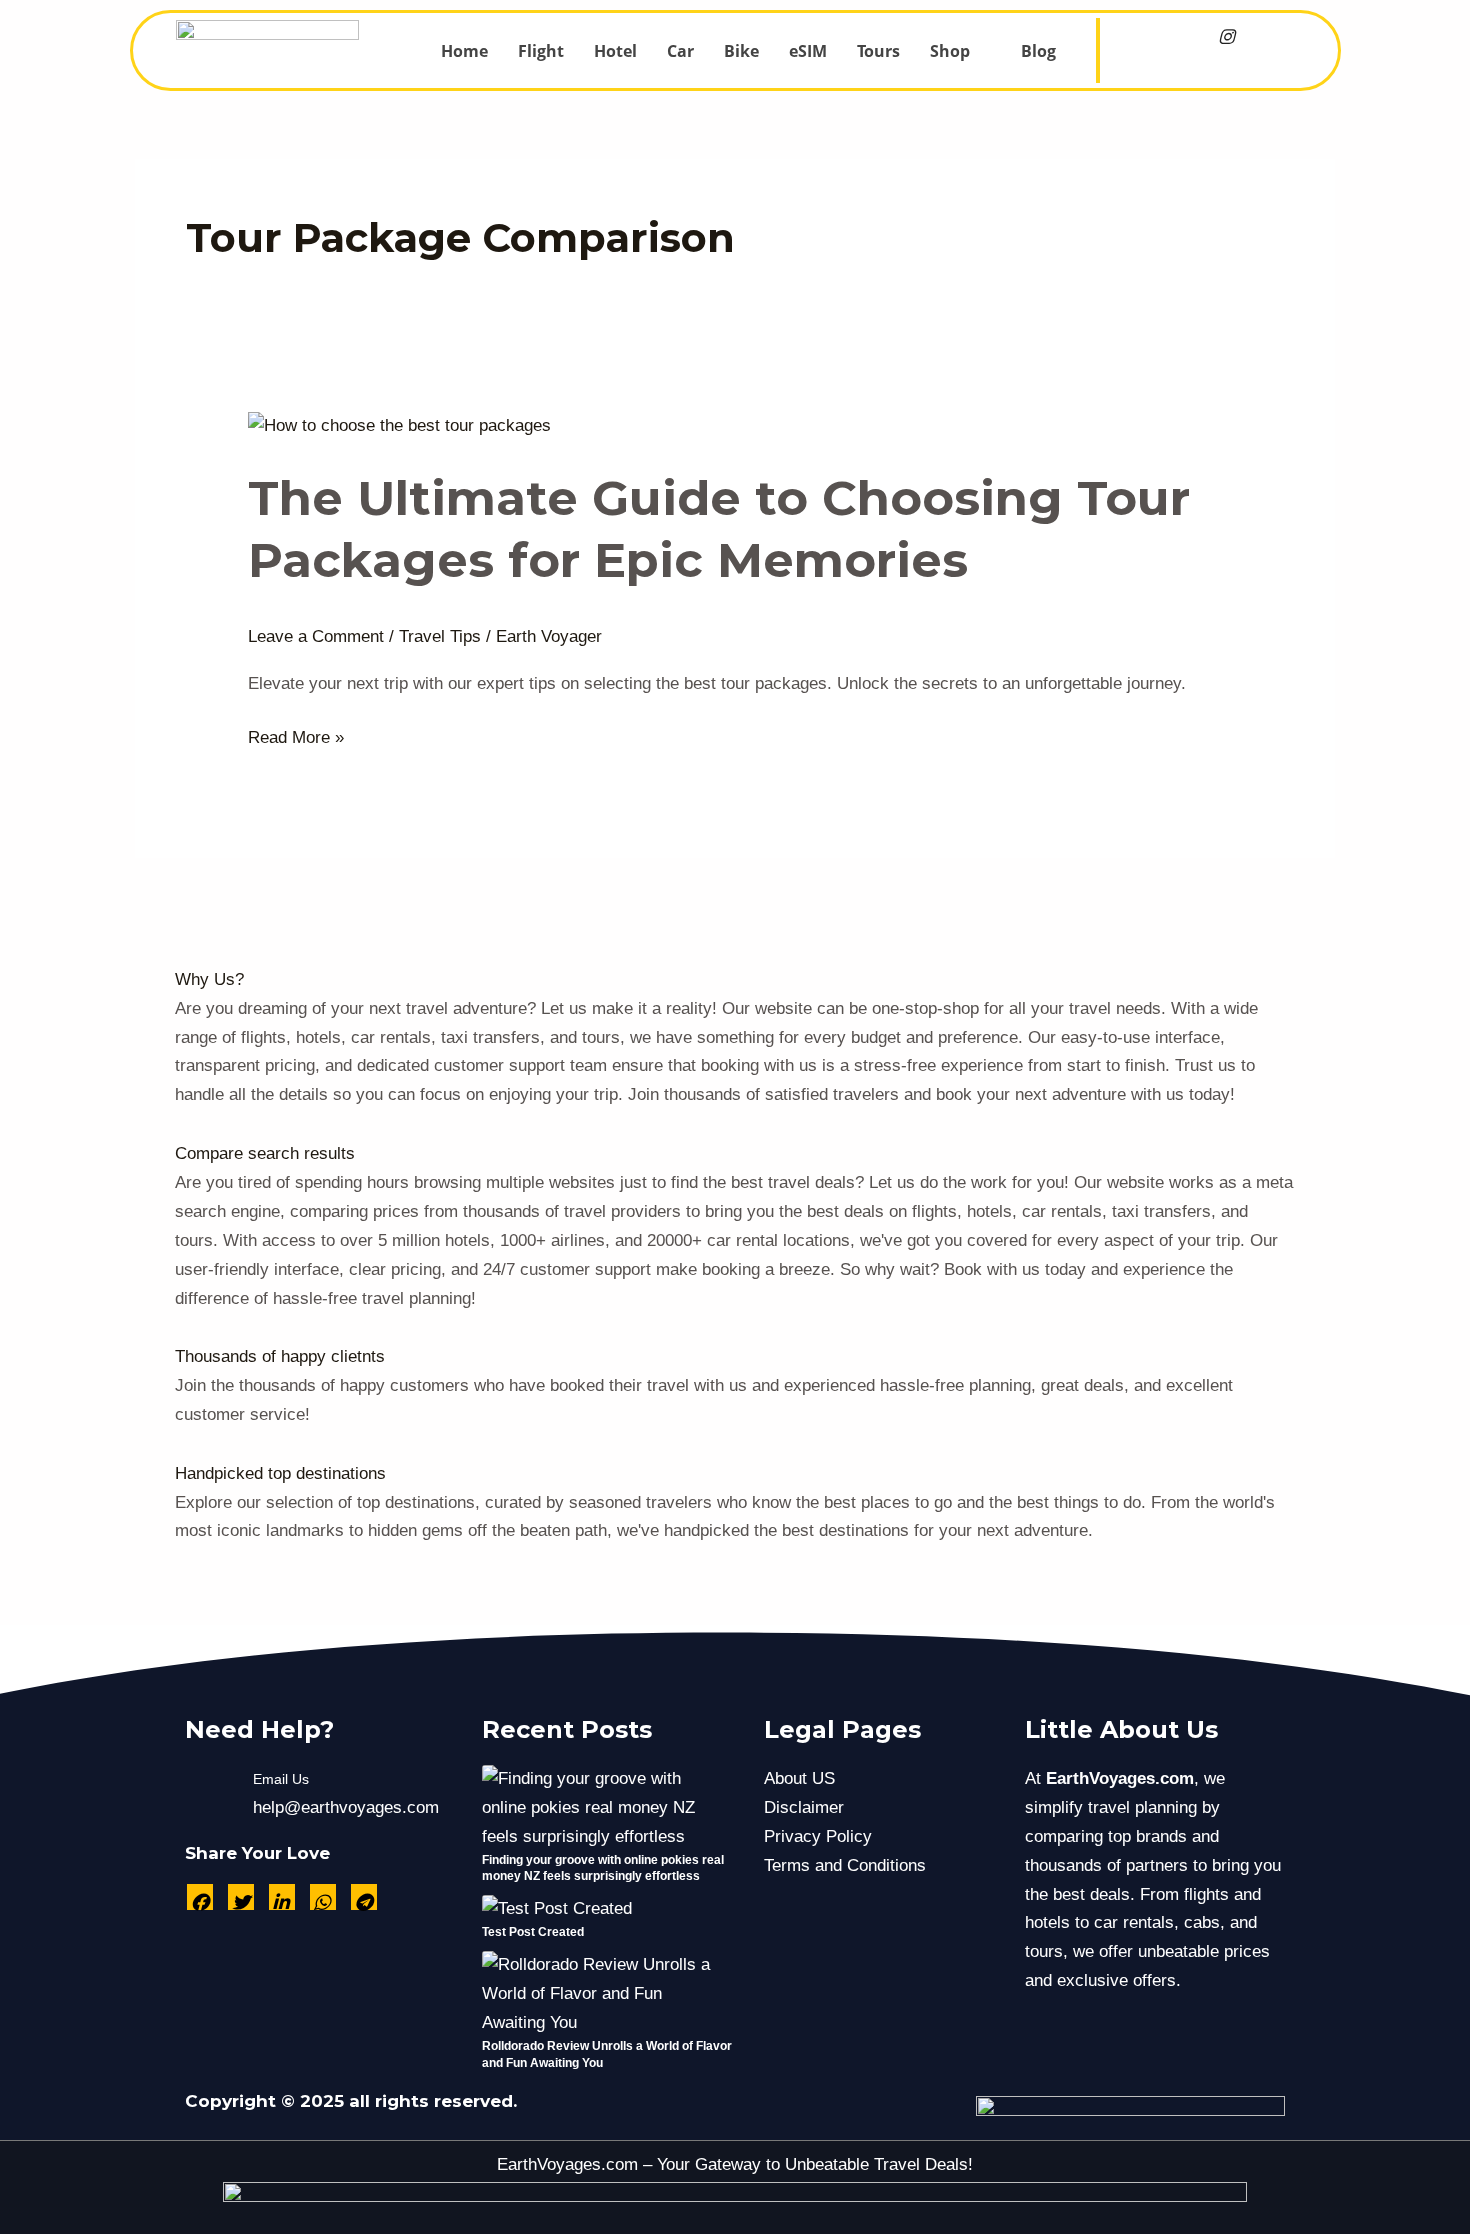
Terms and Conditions (845, 1865)
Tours (878, 51)
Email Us (281, 1779)
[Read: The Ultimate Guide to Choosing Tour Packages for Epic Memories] (399, 425)
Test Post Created (533, 1932)
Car (680, 51)
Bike (741, 51)
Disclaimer (804, 1807)
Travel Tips (440, 636)
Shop (950, 51)
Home (464, 51)
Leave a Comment (316, 636)
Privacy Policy (818, 1836)
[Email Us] (210, 1793)
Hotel (615, 51)
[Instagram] (1226, 37)
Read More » (296, 735)
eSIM (808, 51)
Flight (541, 51)
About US (799, 1778)
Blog (1038, 51)
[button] (960, 51)
